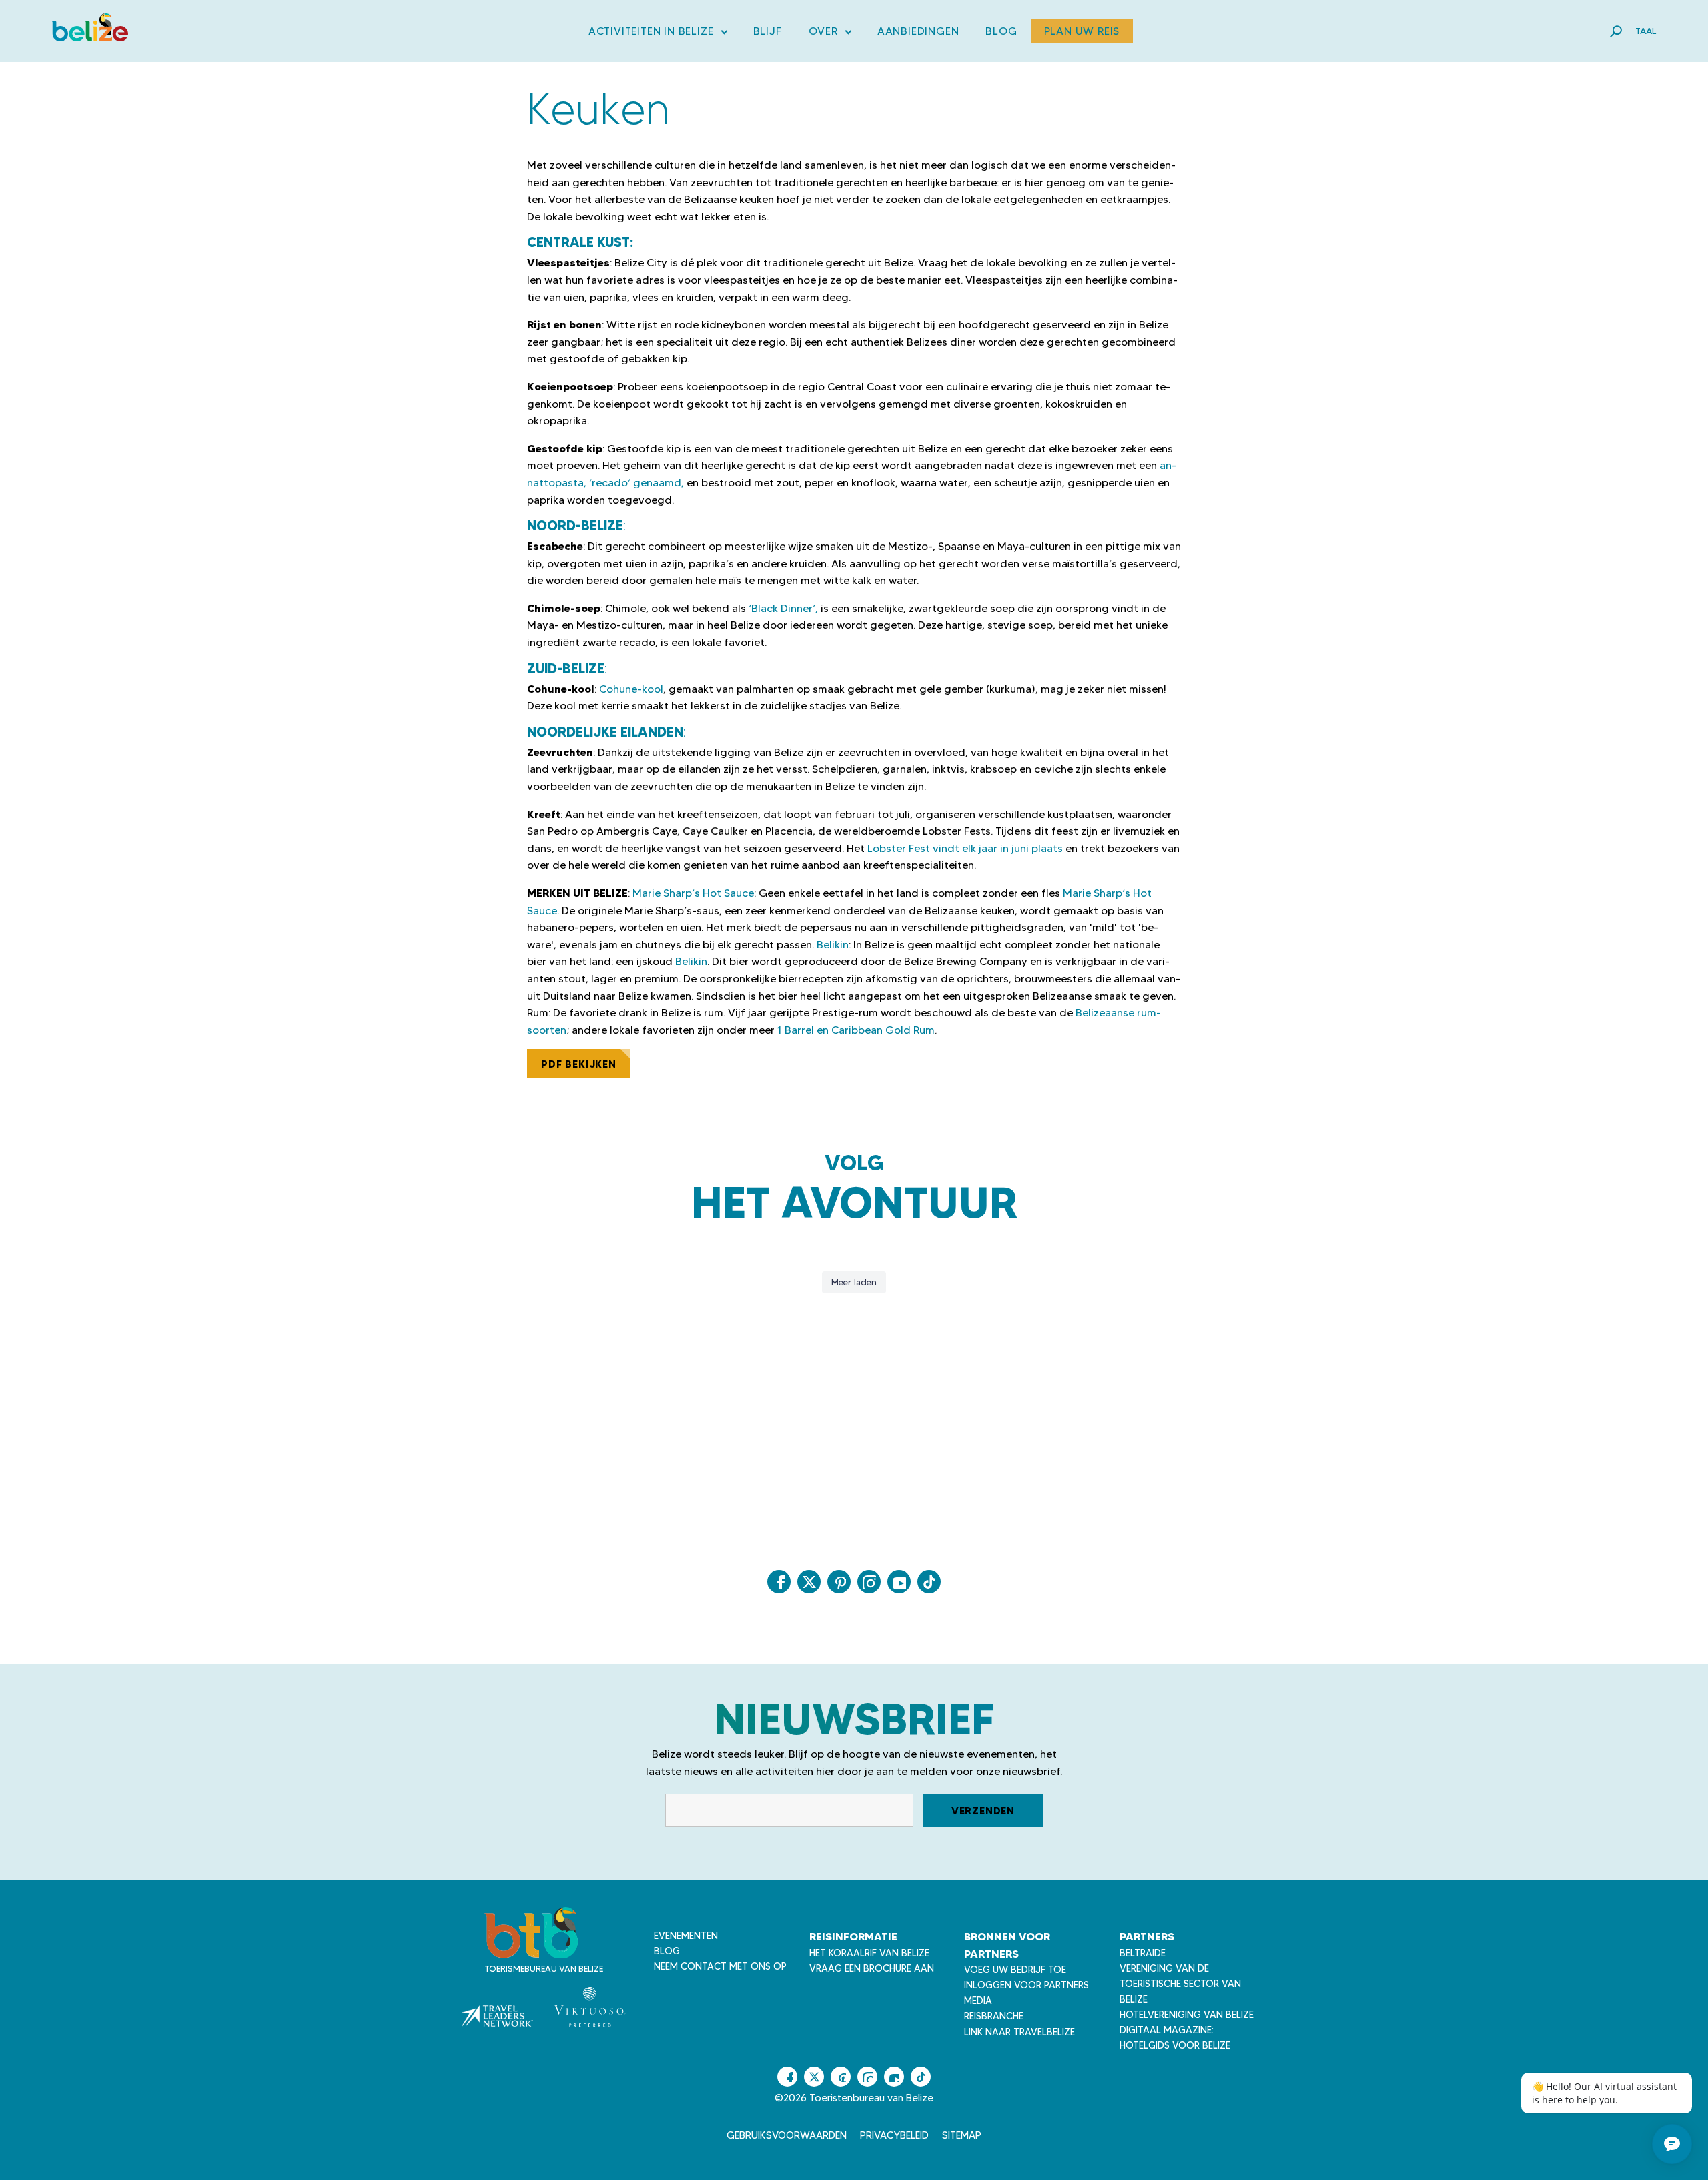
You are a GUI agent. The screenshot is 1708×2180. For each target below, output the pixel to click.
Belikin (833, 945)
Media (978, 2001)
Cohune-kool (631, 689)
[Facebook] (779, 1582)
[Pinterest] (839, 1582)
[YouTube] (899, 1582)
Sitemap (962, 2135)
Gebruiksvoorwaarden (787, 2135)
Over (830, 34)
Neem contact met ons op (720, 1966)
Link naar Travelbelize (1019, 2032)
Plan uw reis (1082, 31)
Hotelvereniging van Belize (1187, 2015)
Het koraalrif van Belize (869, 1953)
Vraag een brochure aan (872, 1968)
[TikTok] (929, 1582)
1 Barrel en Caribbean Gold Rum (856, 1030)
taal (1646, 31)
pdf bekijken (579, 1064)
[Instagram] (869, 1582)
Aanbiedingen (918, 31)
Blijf (768, 31)
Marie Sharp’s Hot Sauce (693, 893)
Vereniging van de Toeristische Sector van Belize (1180, 1984)
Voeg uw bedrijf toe (1015, 1970)
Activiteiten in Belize (658, 34)
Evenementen (686, 1936)
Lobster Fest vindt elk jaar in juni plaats (965, 848)
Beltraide (1143, 1953)
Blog (1001, 31)
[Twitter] (809, 1582)
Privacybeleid (894, 2135)
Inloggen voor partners (1026, 1985)
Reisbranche (994, 2016)
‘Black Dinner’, (783, 608)
